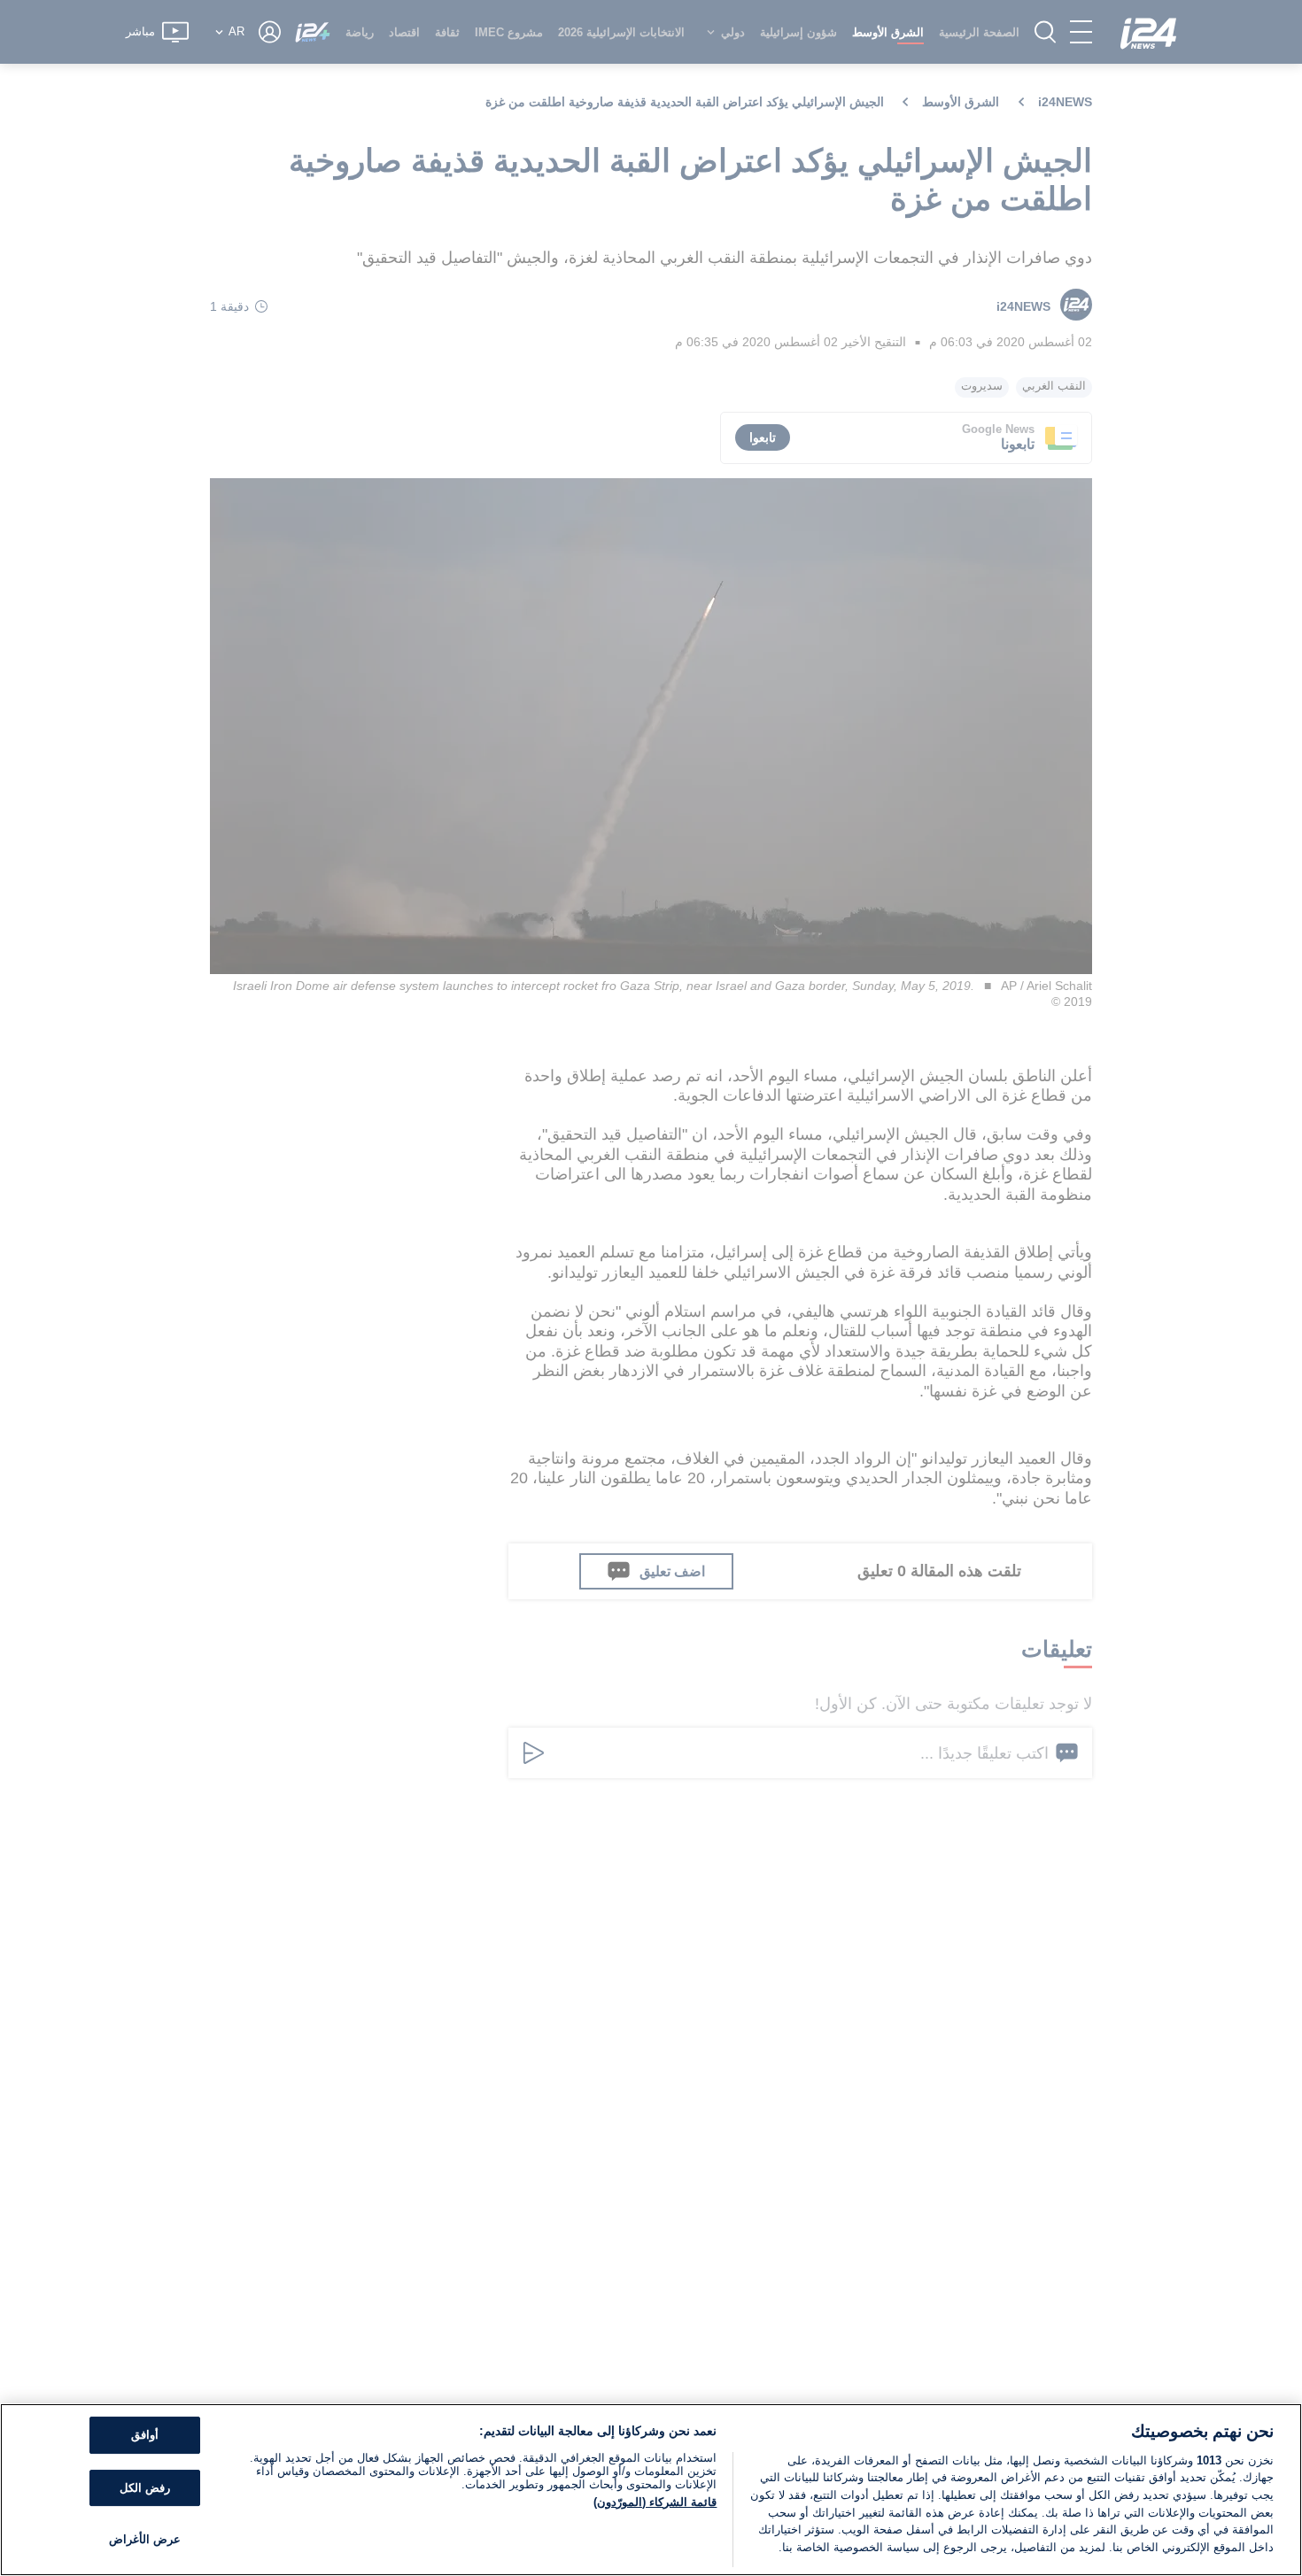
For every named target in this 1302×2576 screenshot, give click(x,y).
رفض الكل (145, 2488)
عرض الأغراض (145, 2540)
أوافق (145, 2436)
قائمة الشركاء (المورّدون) (655, 2502)
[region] (651, 2490)
